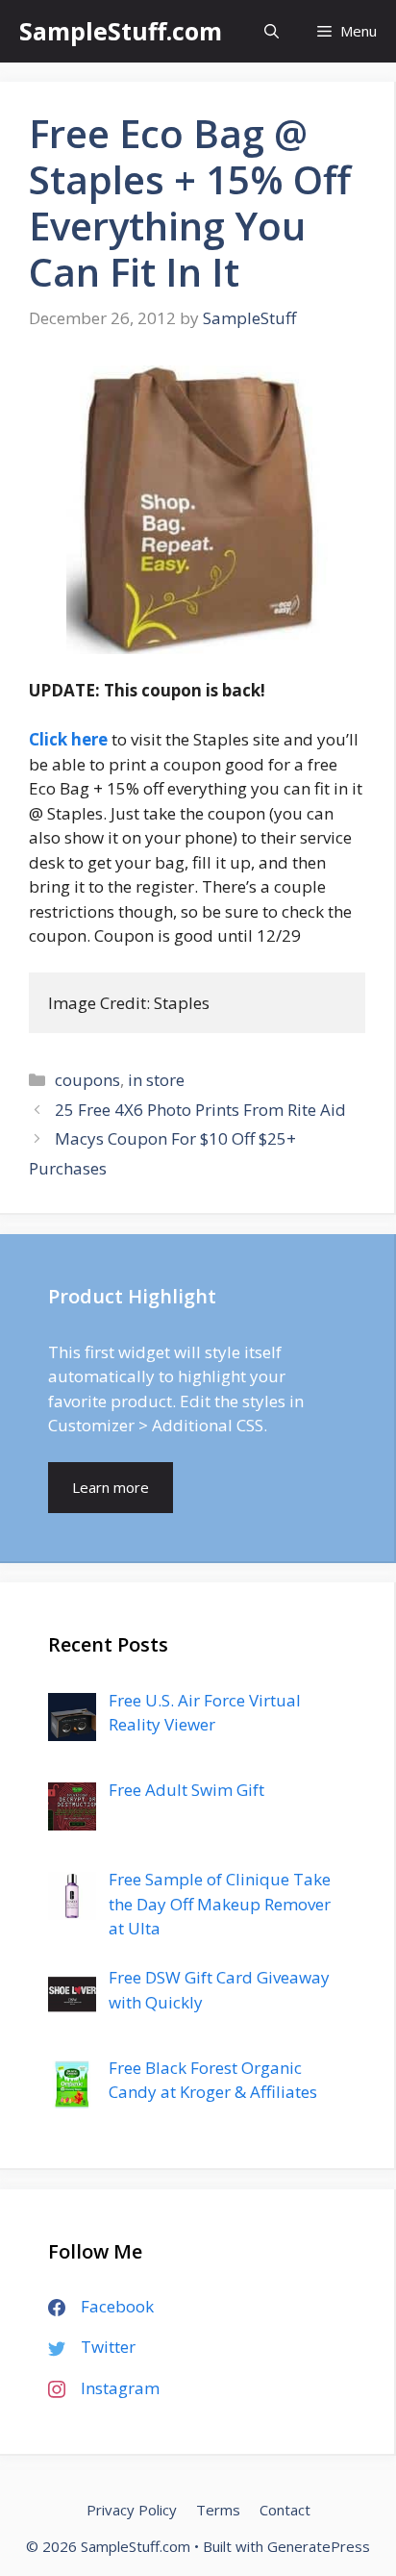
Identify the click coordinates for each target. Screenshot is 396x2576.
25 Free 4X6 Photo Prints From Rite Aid (200, 1110)
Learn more (111, 1487)
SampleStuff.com (121, 31)
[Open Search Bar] (272, 31)
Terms (218, 2510)
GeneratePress (319, 2546)
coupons (87, 1080)
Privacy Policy (132, 2510)
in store (156, 1080)
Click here (68, 739)
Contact (285, 2510)
